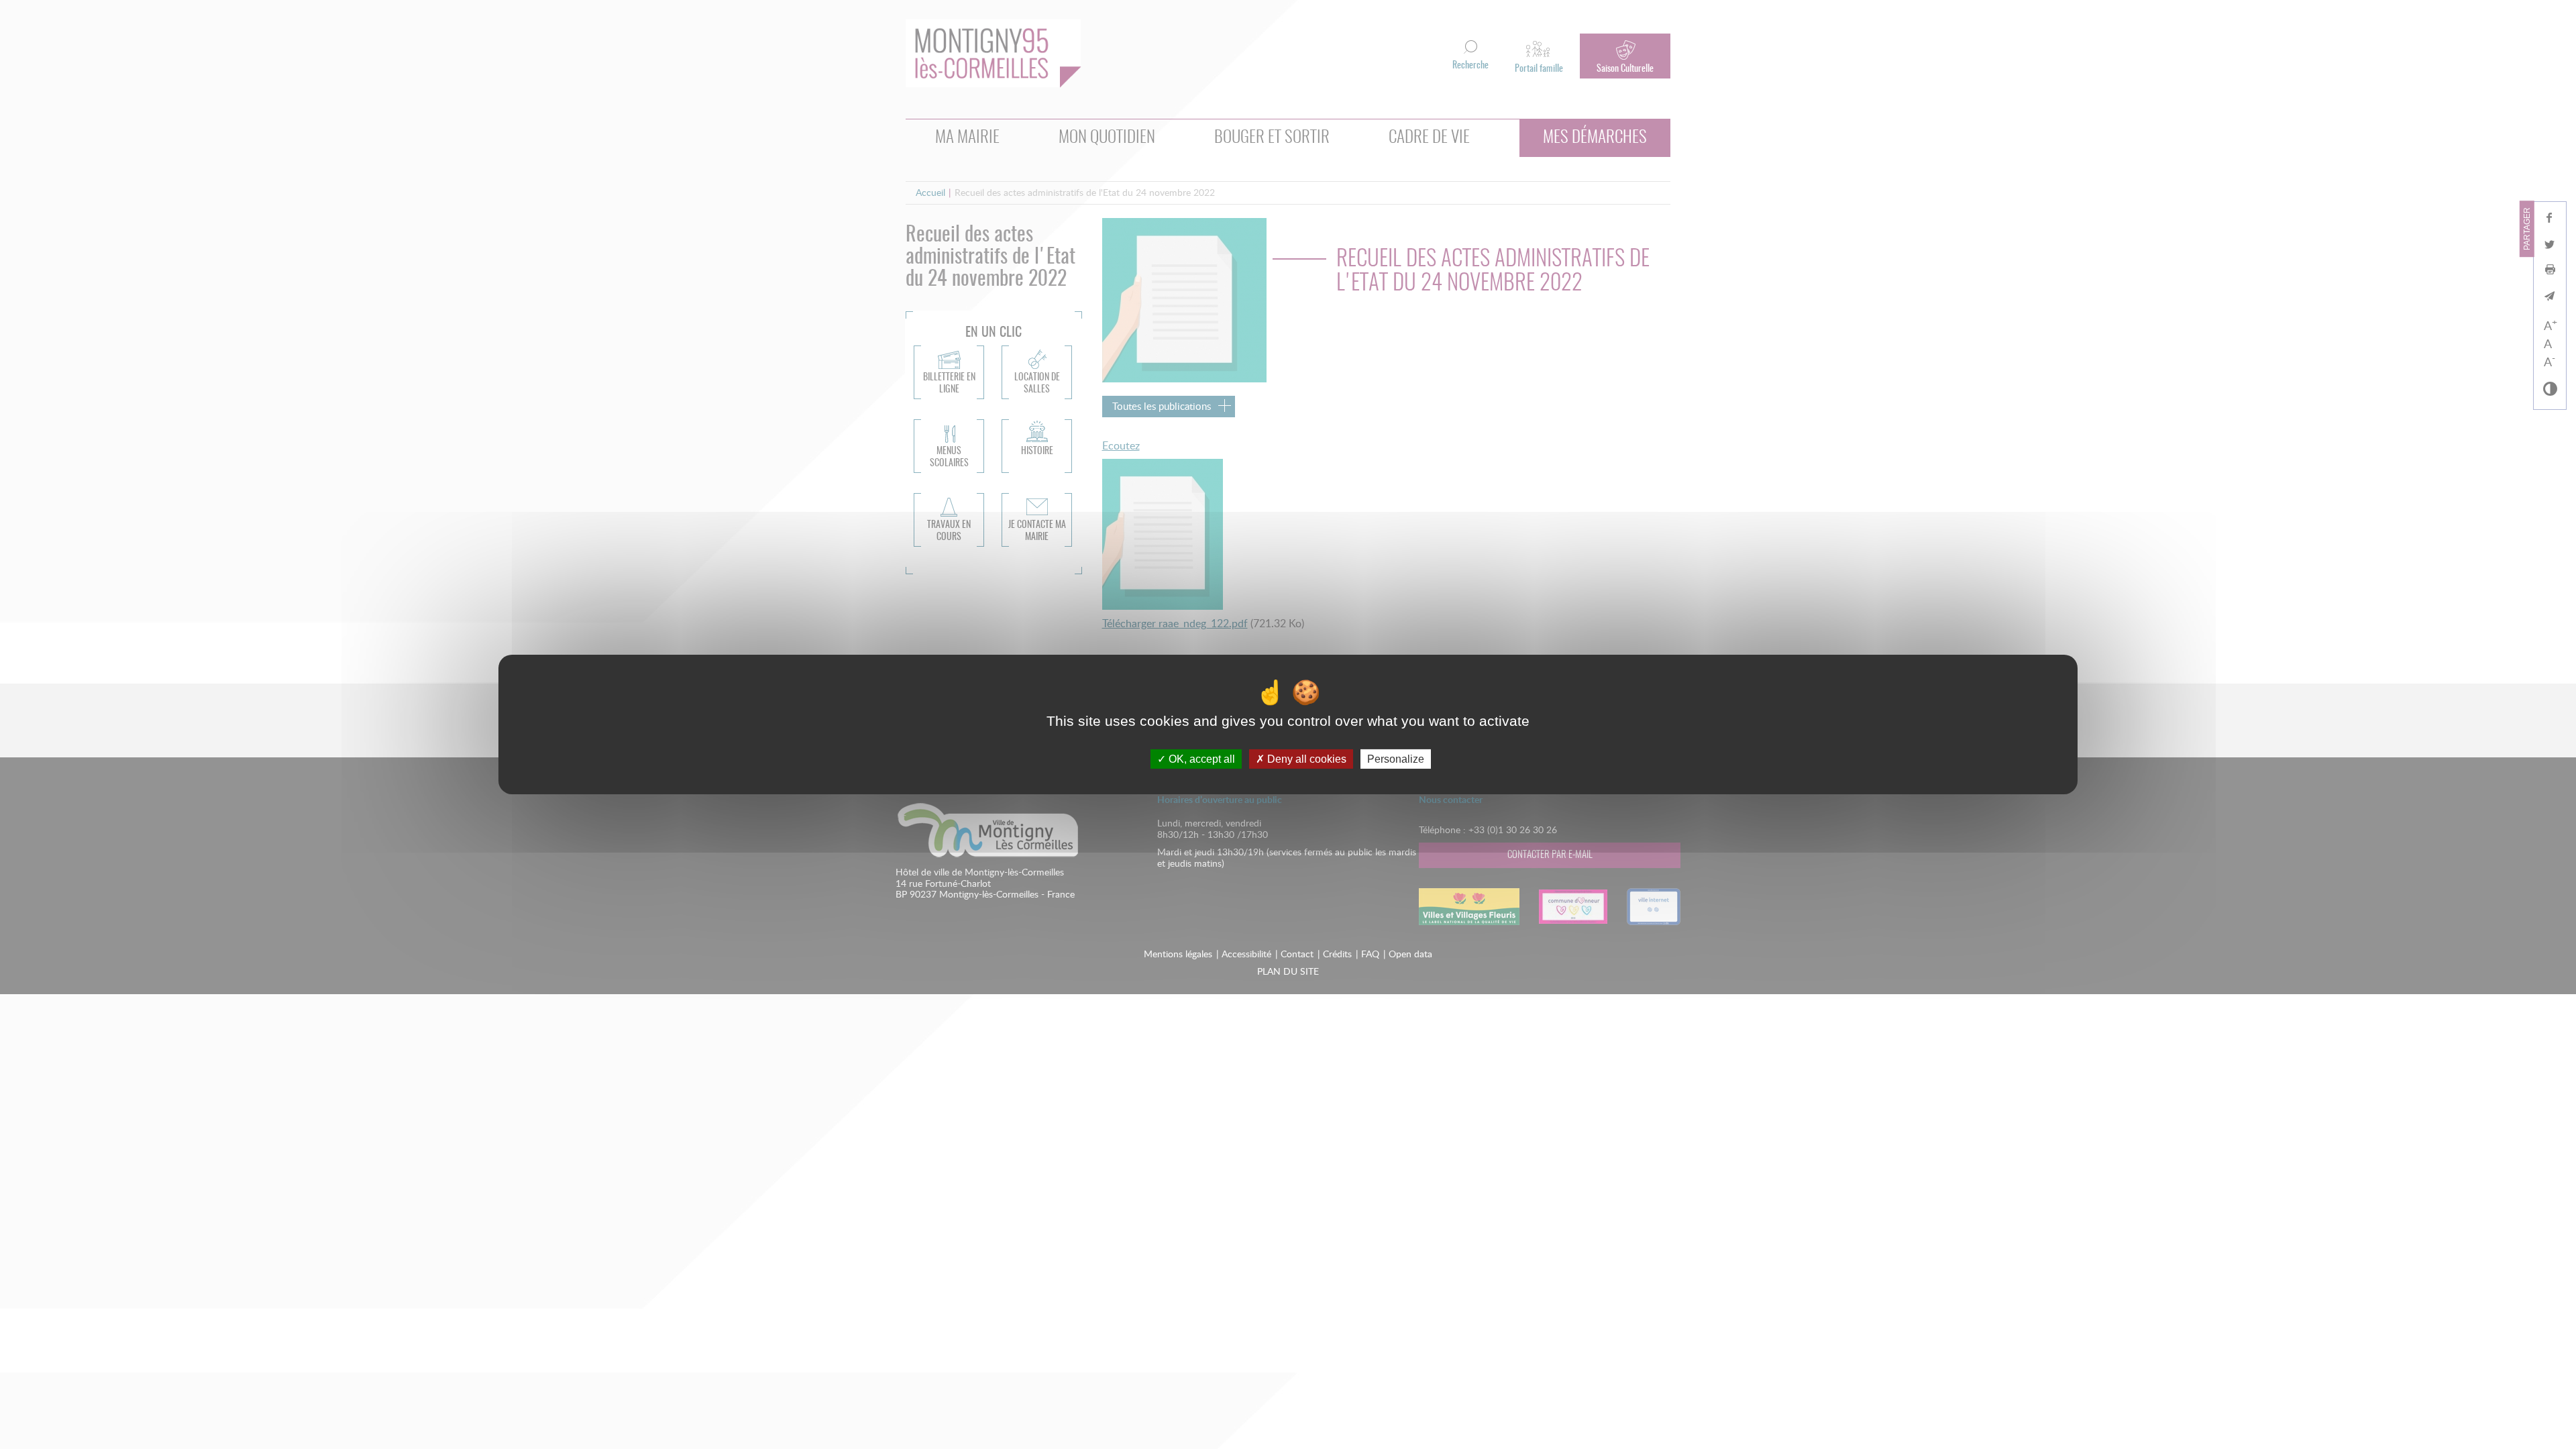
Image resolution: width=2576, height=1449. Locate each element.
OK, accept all (1200, 759)
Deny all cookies (1305, 759)
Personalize (1396, 759)
